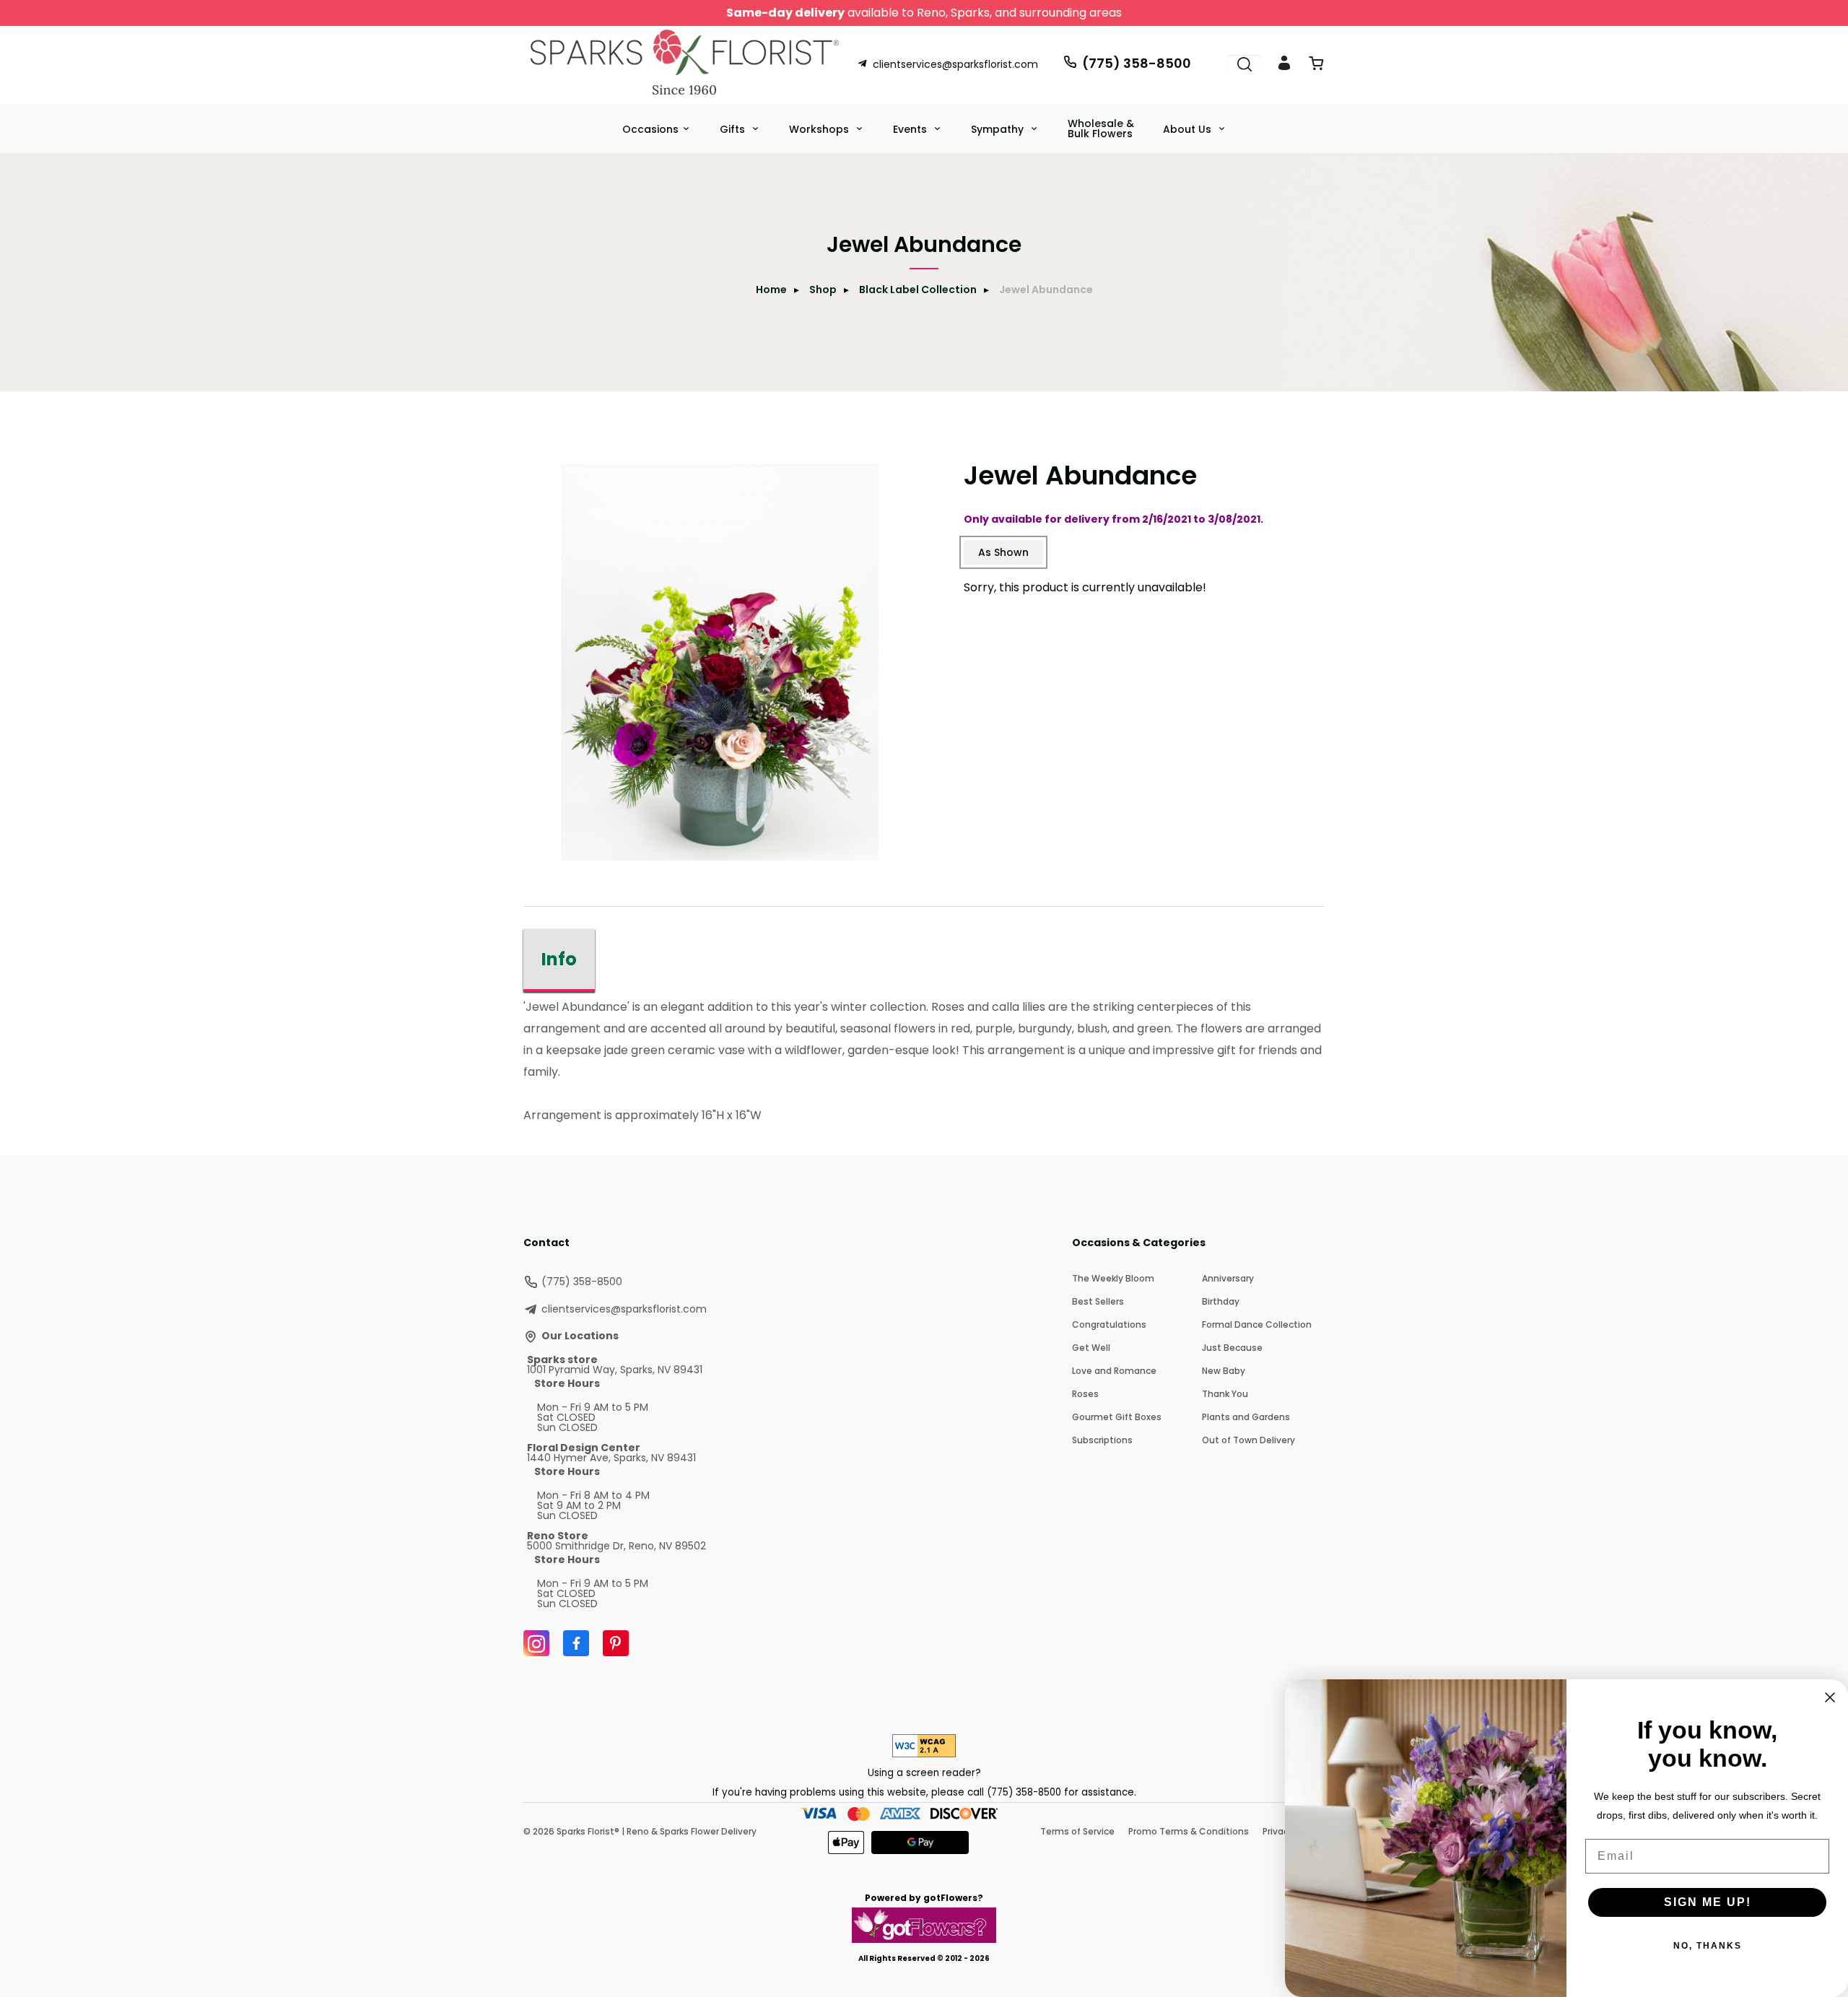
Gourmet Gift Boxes (1117, 1417)
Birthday (1221, 1301)
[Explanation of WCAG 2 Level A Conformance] (924, 1753)
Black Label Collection (918, 290)
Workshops (820, 129)
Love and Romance (1114, 1371)
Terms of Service (1077, 1831)
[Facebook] (576, 1643)
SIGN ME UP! (1708, 1902)
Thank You (1225, 1394)
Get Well (1091, 1348)
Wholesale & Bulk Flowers (1101, 129)
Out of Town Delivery (1248, 1440)
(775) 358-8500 (1137, 63)
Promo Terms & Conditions (1189, 1831)
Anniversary (1228, 1278)
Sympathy (999, 129)
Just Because (1232, 1348)
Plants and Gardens (1246, 1417)
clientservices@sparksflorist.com (955, 64)
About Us (1189, 129)
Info (559, 959)
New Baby (1224, 1371)
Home (771, 290)
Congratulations (1109, 1324)
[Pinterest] (616, 1643)
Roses (1085, 1394)
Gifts (734, 129)
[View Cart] (1316, 66)
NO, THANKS (1708, 1946)
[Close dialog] (1830, 1697)
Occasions (650, 129)
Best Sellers (1098, 1301)
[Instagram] (536, 1643)
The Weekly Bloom (1113, 1278)
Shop (823, 290)
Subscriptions (1102, 1440)
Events (911, 129)
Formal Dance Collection (1257, 1324)
